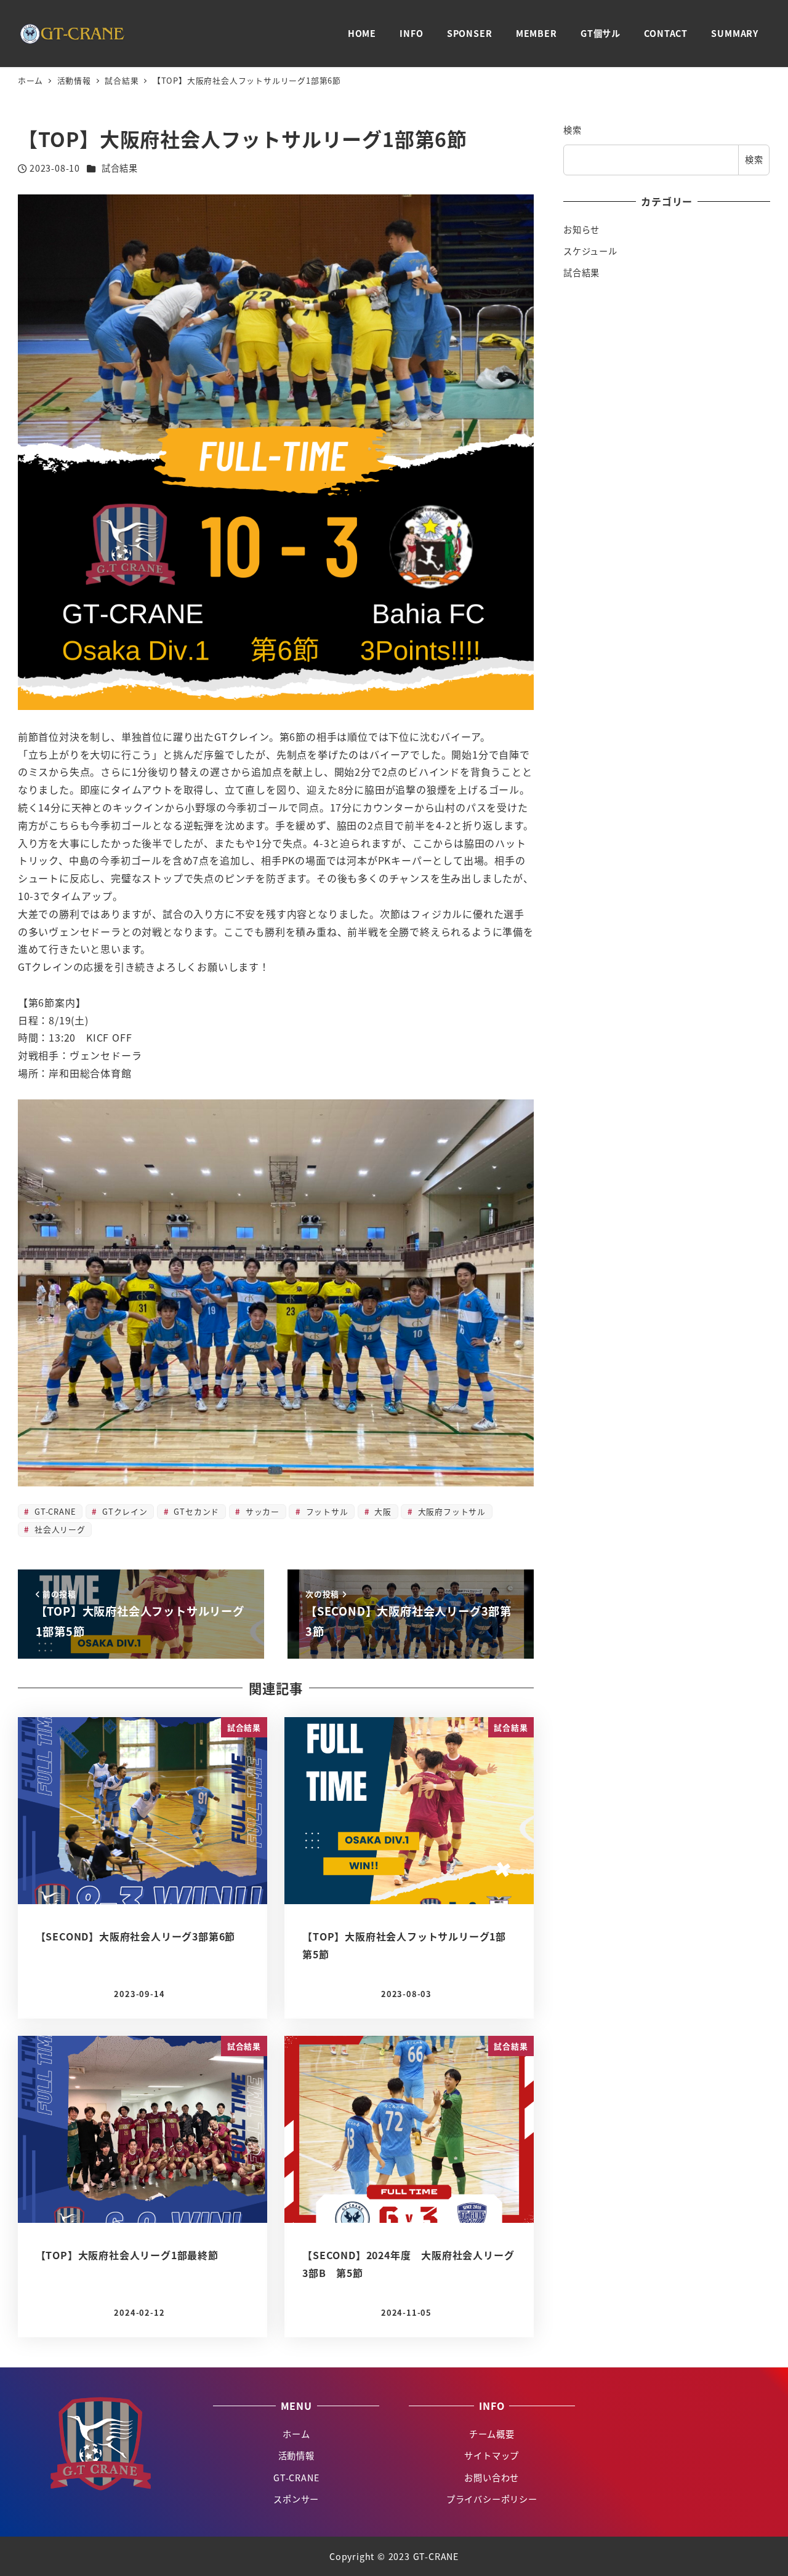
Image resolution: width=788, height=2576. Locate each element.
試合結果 (120, 168)
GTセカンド (195, 1511)
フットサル (326, 1511)
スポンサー (296, 2499)
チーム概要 (492, 2434)
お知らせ (581, 229)
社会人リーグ (58, 1529)
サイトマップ (492, 2455)
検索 (573, 130)
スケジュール (590, 252)
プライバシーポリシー (492, 2499)
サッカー (261, 1511)
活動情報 (296, 2455)
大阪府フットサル (450, 1511)
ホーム (296, 2434)
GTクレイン (123, 1511)
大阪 (382, 1511)
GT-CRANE (54, 1511)
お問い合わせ (492, 2478)
